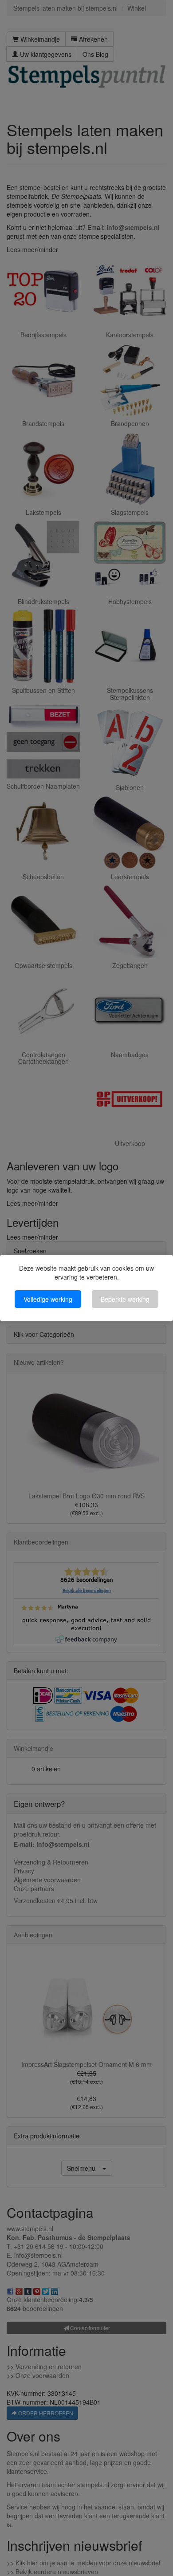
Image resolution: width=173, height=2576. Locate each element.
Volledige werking (48, 1299)
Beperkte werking (125, 1299)
